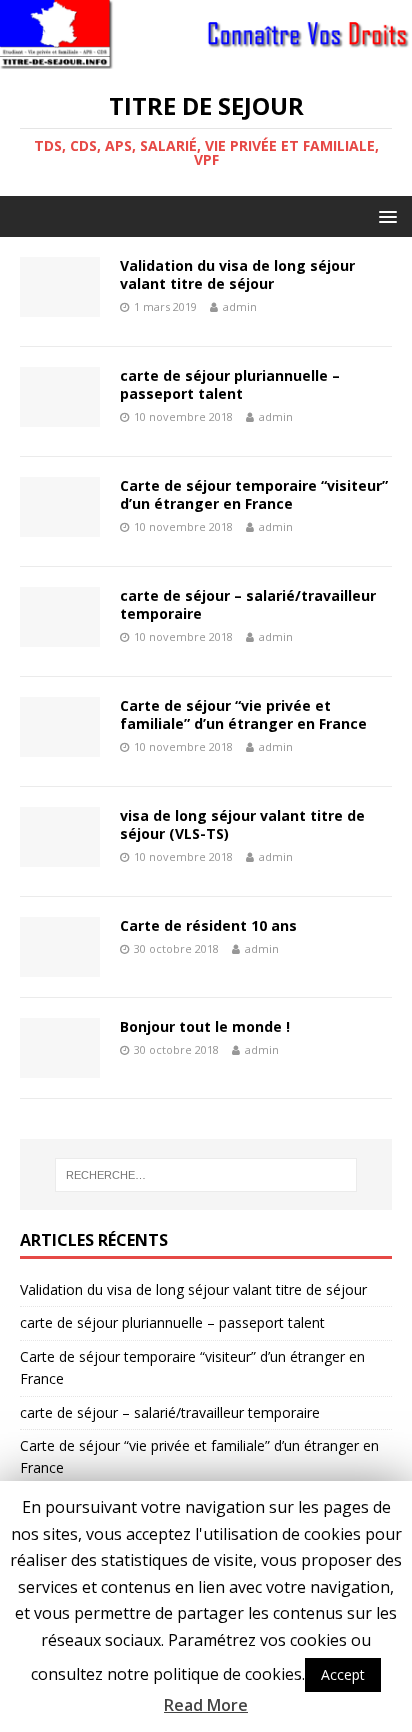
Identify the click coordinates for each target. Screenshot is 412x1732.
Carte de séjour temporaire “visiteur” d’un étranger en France (254, 494)
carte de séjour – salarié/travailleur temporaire (248, 604)
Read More (206, 1705)
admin (240, 306)
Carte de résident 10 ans (208, 925)
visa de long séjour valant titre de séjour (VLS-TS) (242, 824)
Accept (343, 1674)
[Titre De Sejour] (206, 56)
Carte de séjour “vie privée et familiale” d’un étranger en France (243, 714)
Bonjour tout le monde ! (205, 1026)
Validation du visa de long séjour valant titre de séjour (237, 274)
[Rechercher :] (206, 1175)
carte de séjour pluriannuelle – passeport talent (230, 384)
